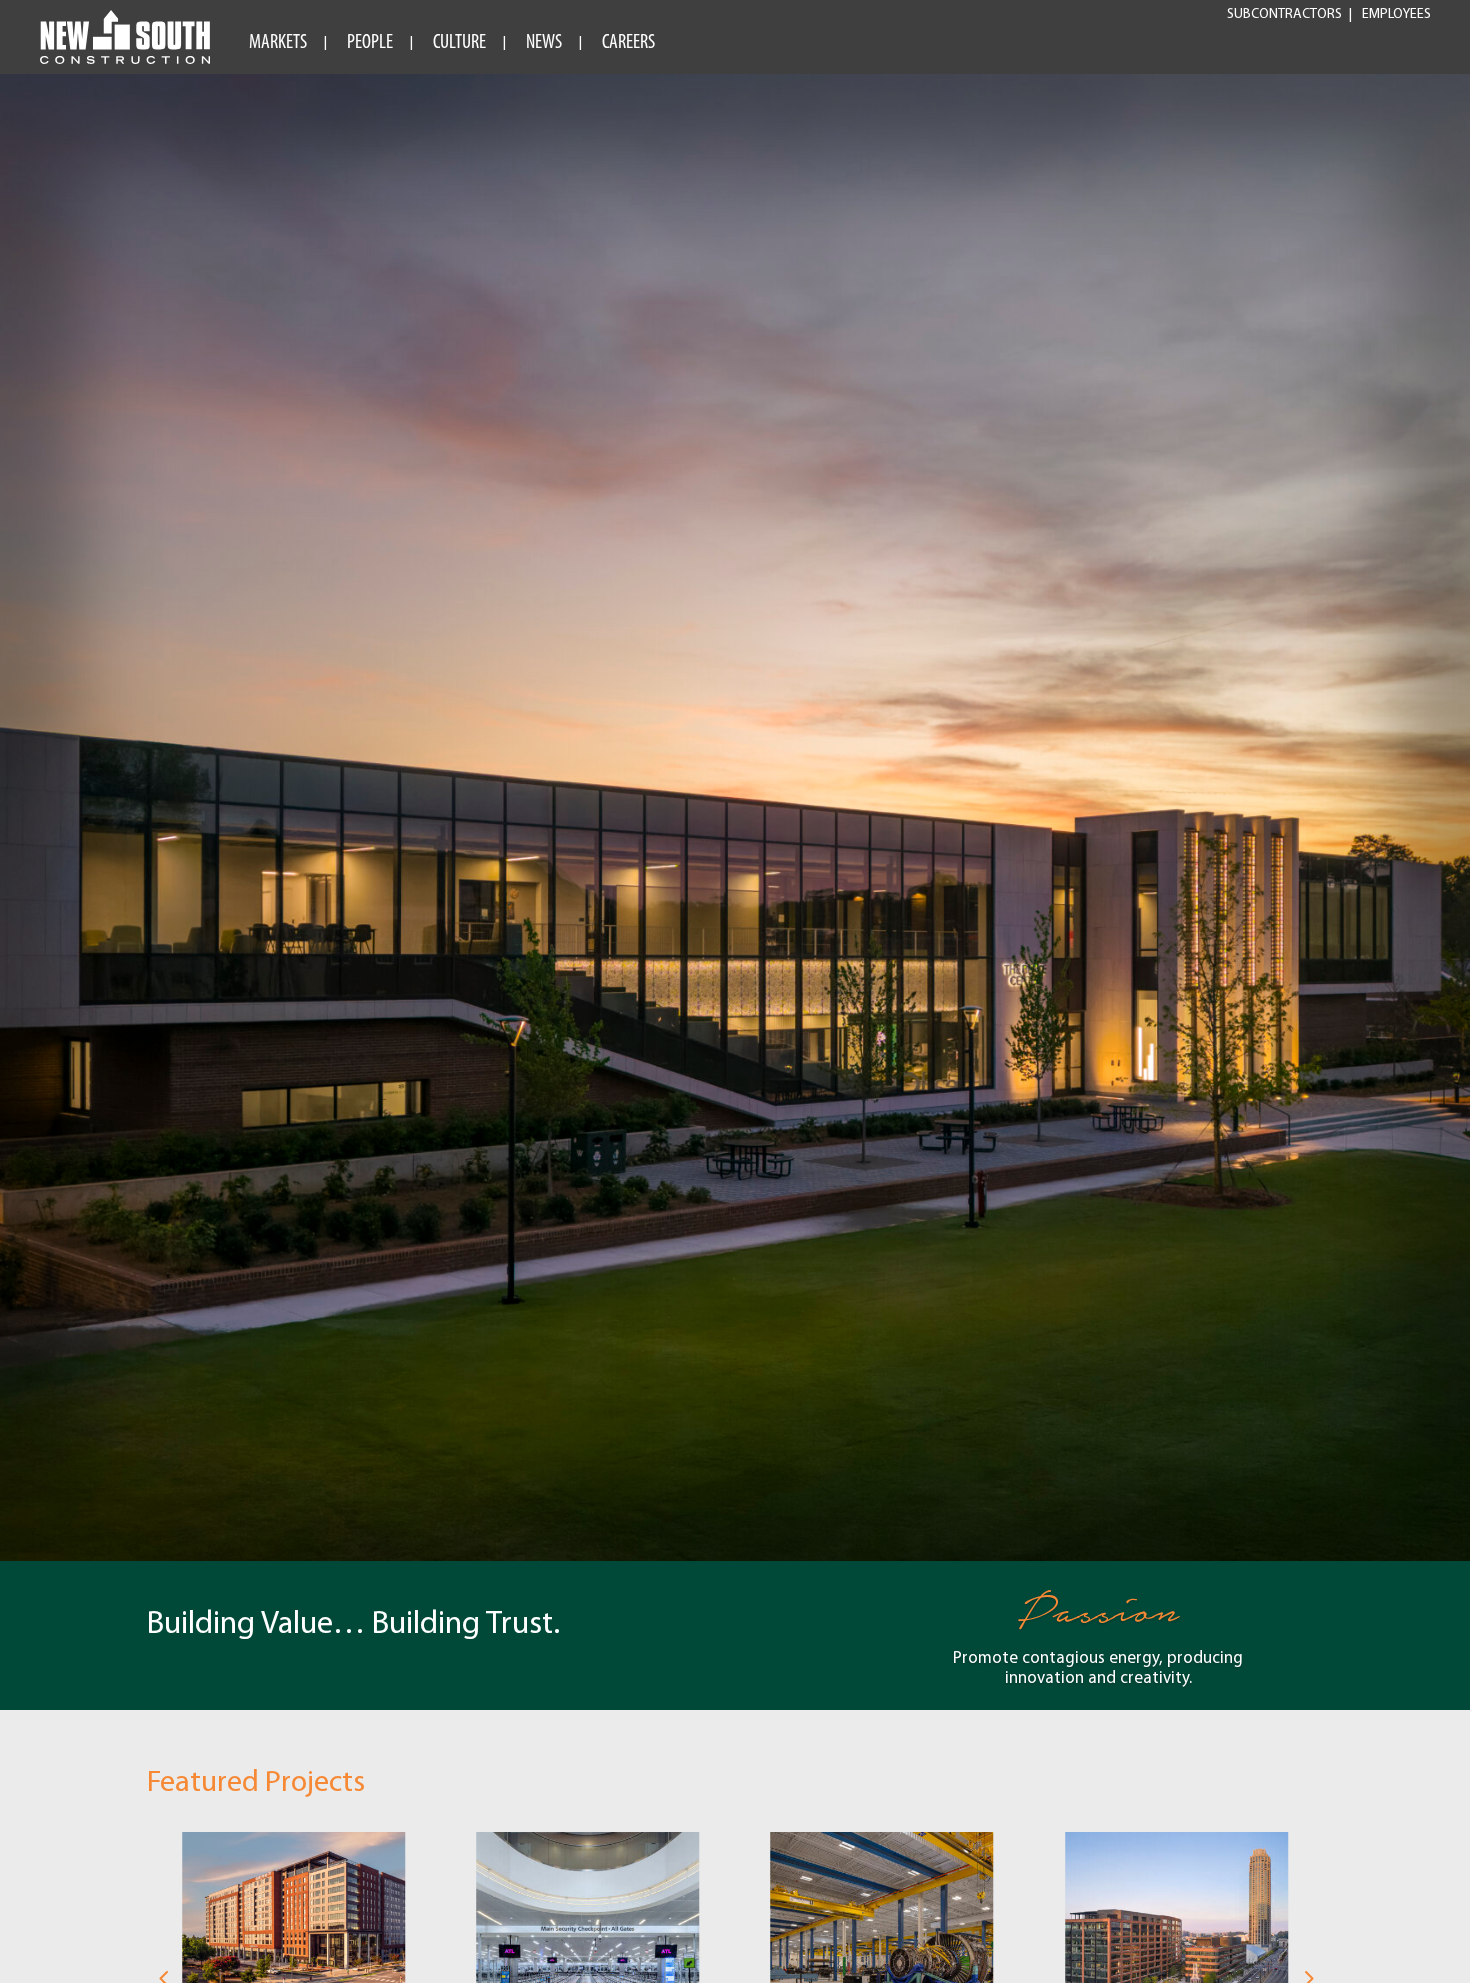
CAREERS (628, 43)
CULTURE (459, 43)
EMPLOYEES (1396, 15)
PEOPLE (370, 43)
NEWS (544, 43)
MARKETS (278, 43)
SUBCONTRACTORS (1284, 15)
